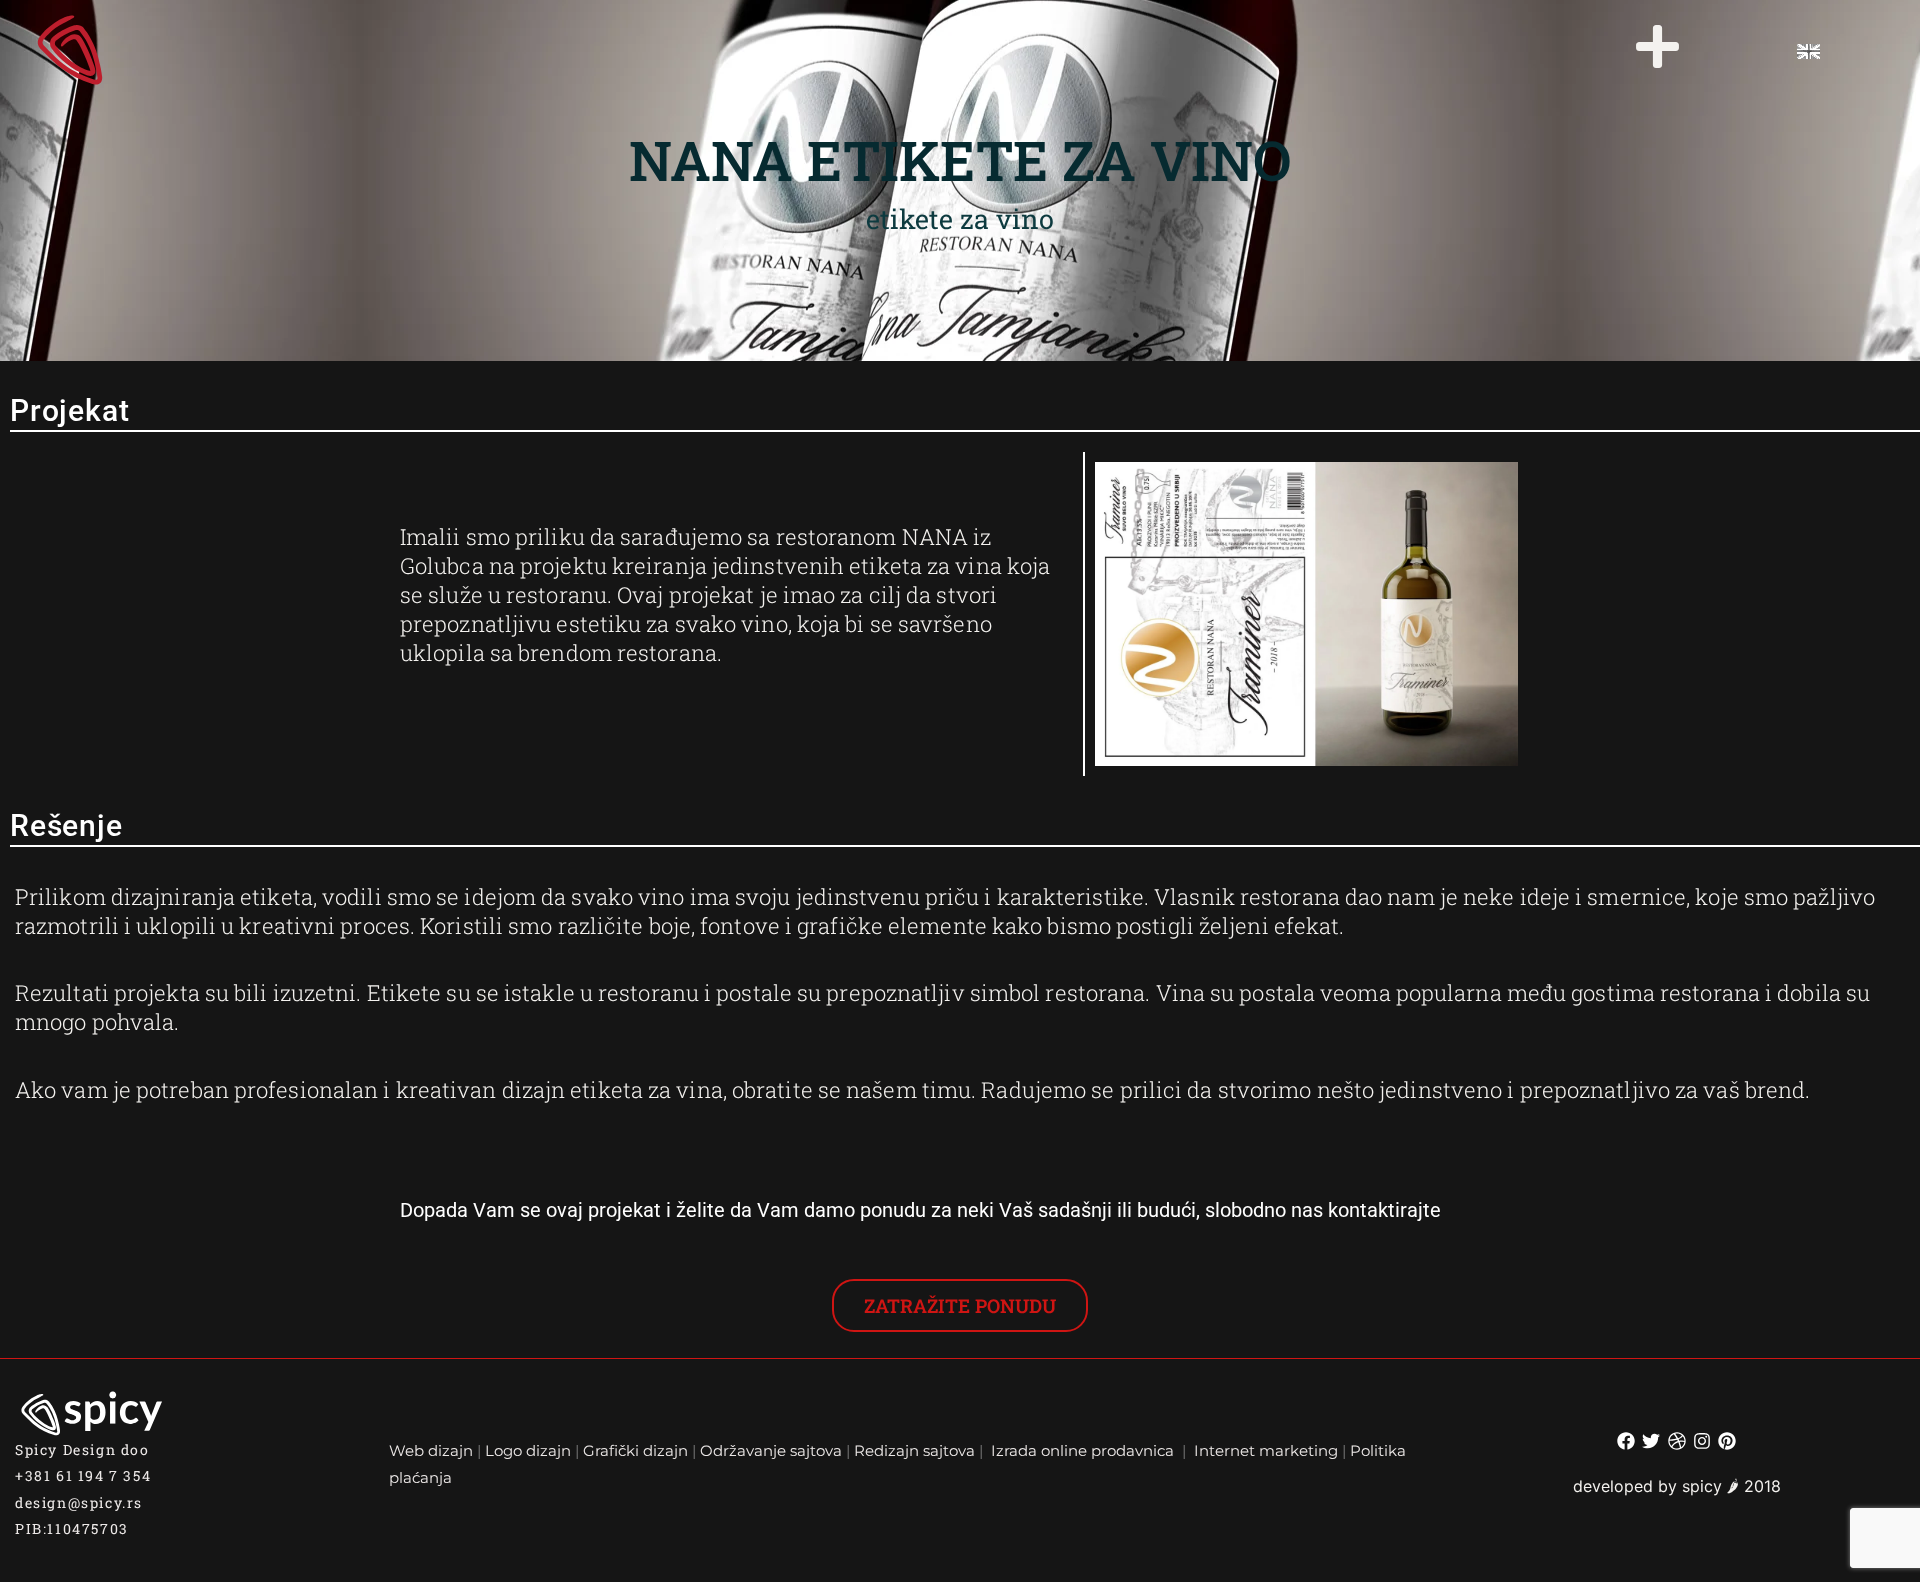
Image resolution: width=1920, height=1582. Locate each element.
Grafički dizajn (635, 1450)
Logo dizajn (528, 1450)
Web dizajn (431, 1450)
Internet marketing (1266, 1450)
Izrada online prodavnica (1084, 1450)
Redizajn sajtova (914, 1450)
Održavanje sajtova (771, 1450)
